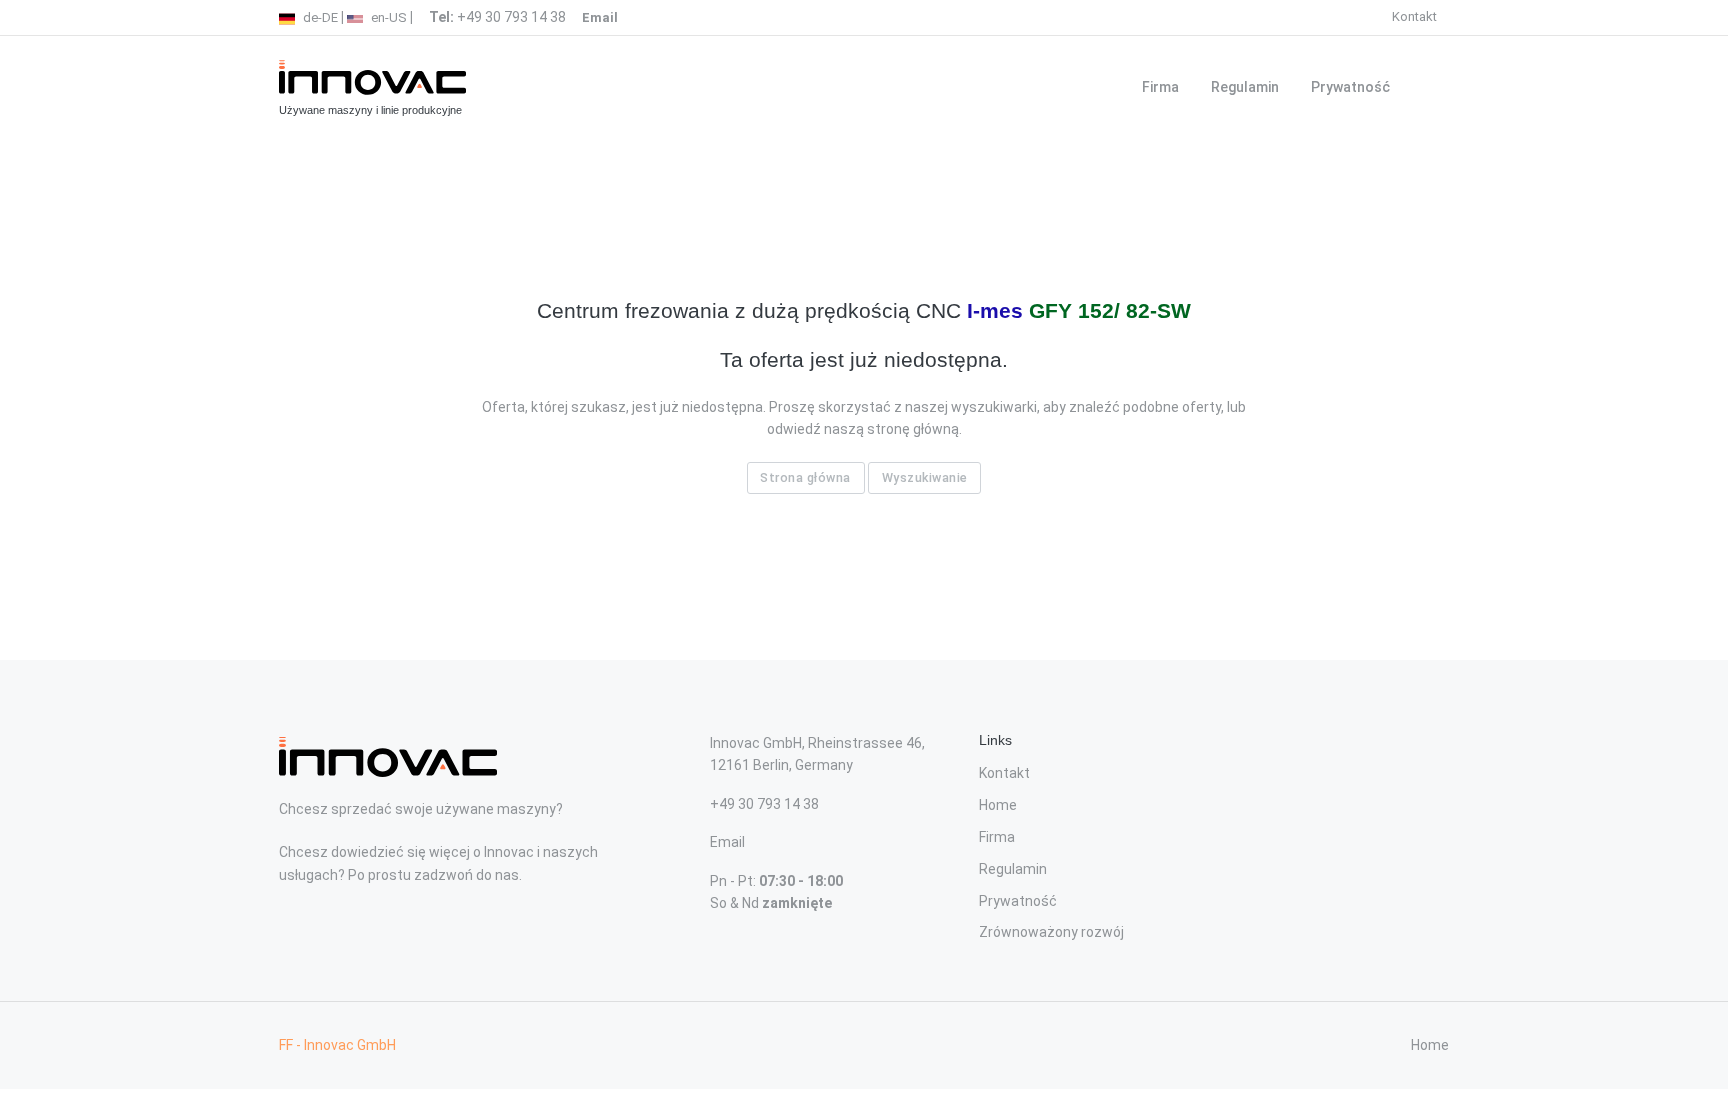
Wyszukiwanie (925, 477)
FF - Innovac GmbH (337, 1045)
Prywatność (1350, 87)
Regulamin (1245, 87)
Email (727, 842)
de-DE (319, 17)
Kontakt (1414, 16)
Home (998, 805)
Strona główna (805, 477)
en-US (387, 17)
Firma (1160, 87)
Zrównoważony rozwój (1051, 932)
